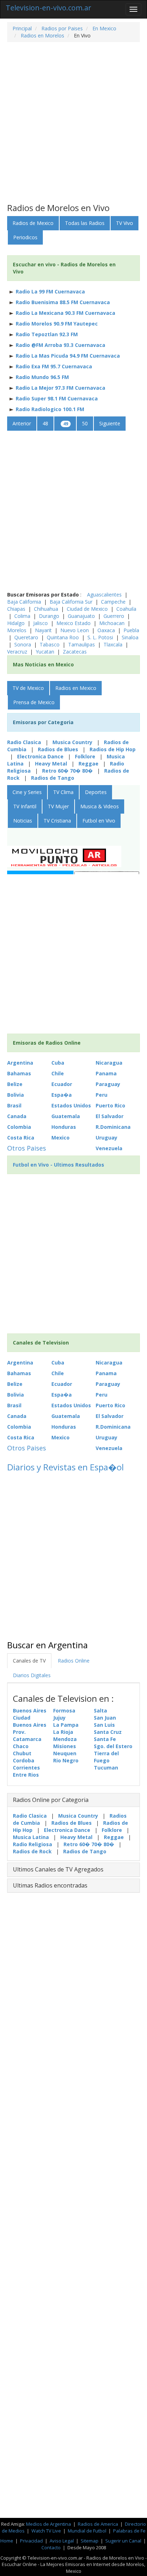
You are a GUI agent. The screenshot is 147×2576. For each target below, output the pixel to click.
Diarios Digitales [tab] (32, 1675)
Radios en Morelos (42, 35)
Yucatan (45, 652)
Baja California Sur (72, 602)
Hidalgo (17, 623)
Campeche (114, 602)
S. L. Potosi (101, 637)
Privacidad (31, 2541)
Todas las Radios (85, 223)
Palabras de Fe (129, 2531)
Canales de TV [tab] (29, 1661)
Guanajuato (82, 616)
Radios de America (98, 2524)
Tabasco (50, 644)
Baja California (25, 602)
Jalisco (41, 623)
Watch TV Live (47, 2531)
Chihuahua (47, 609)
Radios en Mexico (76, 688)
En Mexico (104, 28)
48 (45, 423)
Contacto (51, 2547)
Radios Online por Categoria (51, 1800)
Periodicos (25, 237)
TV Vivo (125, 223)
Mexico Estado (74, 623)
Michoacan (113, 623)
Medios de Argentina (49, 2524)
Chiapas (16, 609)
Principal (22, 28)
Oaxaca (107, 630)
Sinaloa (130, 637)
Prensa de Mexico (34, 702)
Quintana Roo (64, 637)
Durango (50, 616)
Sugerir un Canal (123, 2541)
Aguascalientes (105, 595)
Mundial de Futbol (87, 2531)
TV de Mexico (28, 688)
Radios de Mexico (33, 223)
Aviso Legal (62, 2541)
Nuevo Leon (75, 630)
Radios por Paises (61, 28)
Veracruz (17, 652)
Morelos (17, 630)
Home (7, 2541)
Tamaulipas (82, 644)
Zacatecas (75, 652)
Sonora (23, 644)
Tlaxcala (113, 644)
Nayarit (44, 630)
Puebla (131, 630)
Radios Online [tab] (74, 1661)
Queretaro (27, 637)
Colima (23, 616)
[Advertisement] (73, 123)
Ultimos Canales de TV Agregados (58, 1869)
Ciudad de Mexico (88, 609)
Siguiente (110, 423)
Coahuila (126, 609)
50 (85, 423)
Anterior (22, 423)
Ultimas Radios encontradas (50, 1885)
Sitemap (90, 2541)
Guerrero (115, 616)
